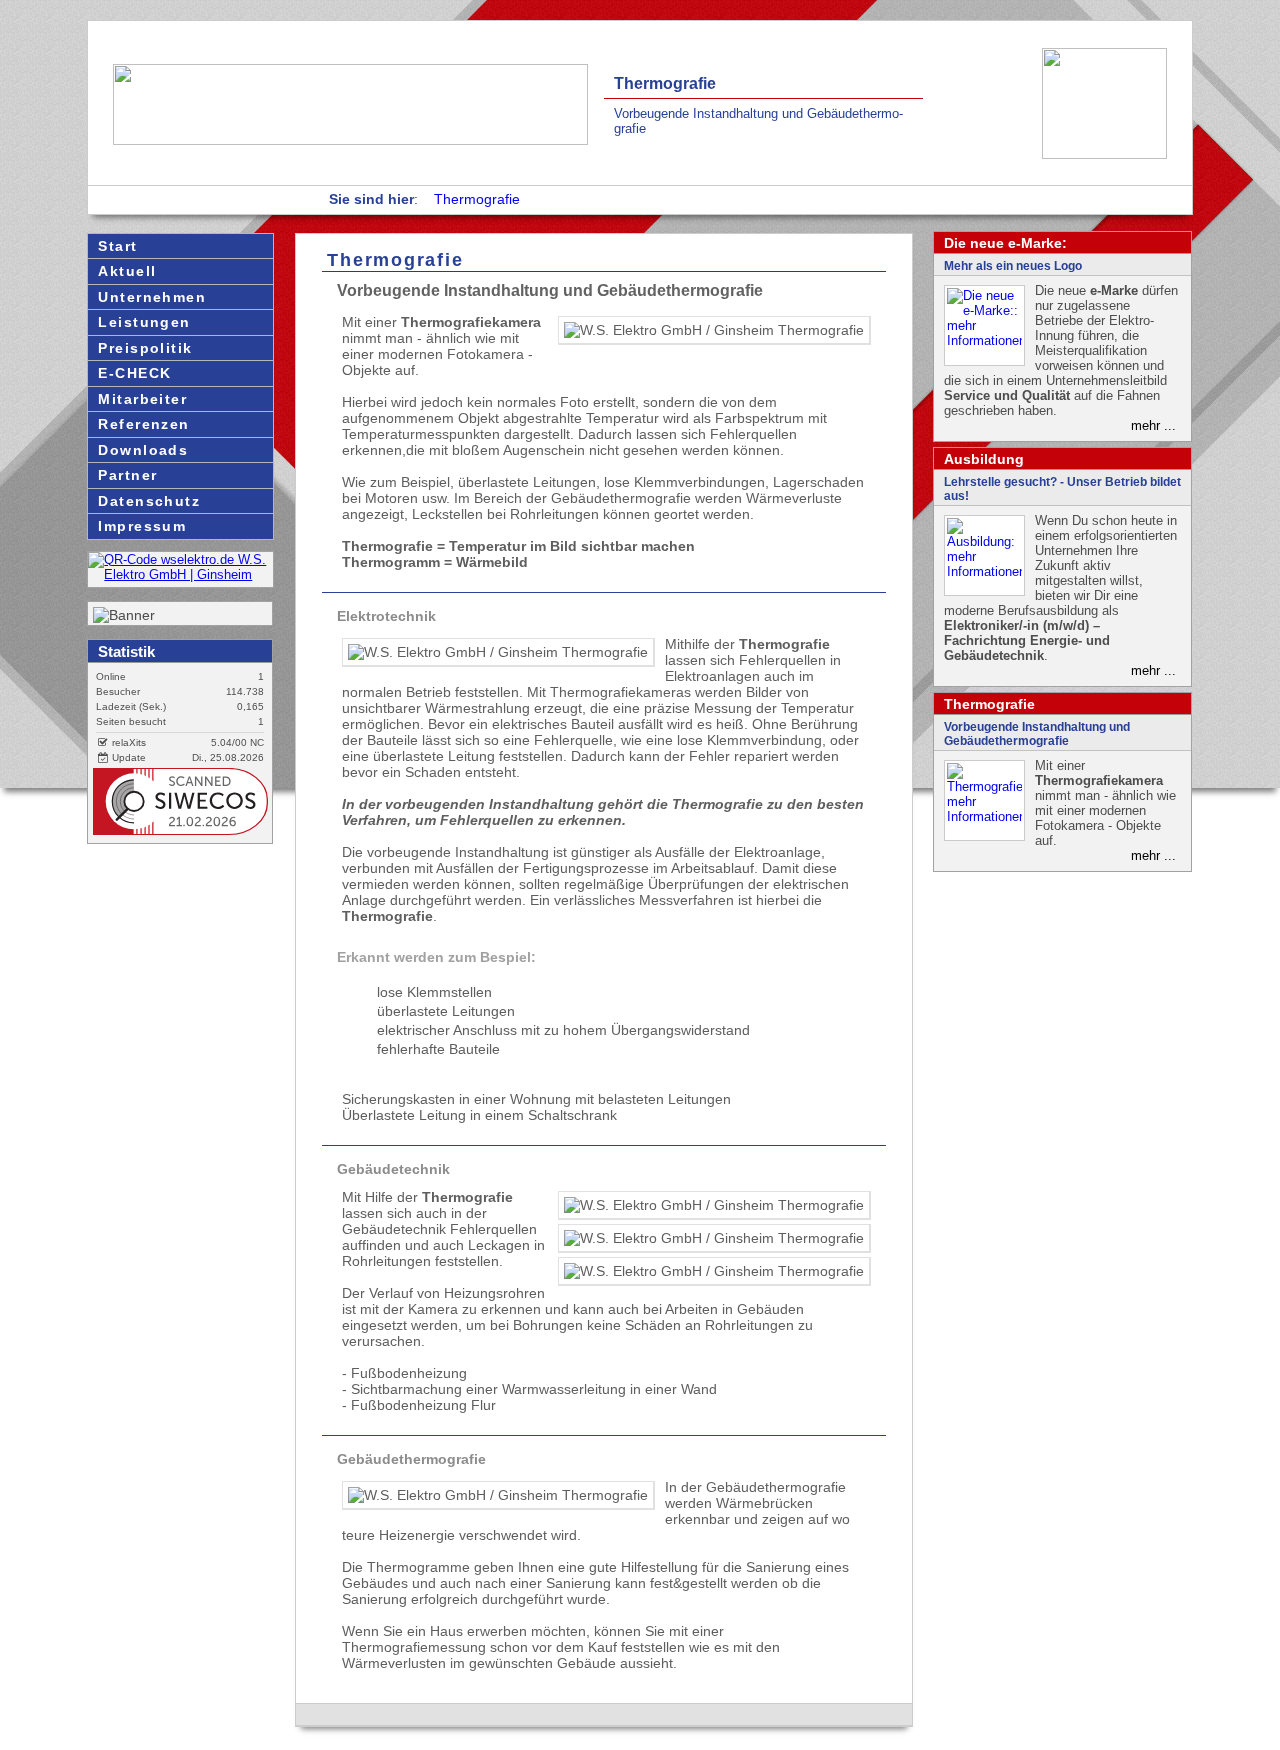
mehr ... (1153, 425)
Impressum (142, 526)
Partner (127, 475)
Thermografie (477, 199)
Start (117, 246)
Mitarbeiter (142, 399)
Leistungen (144, 322)
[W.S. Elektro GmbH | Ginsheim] (180, 574)
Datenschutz (149, 501)
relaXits (127, 742)
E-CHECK (134, 373)
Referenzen (143, 424)
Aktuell (127, 271)
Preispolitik (145, 348)
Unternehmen (152, 297)
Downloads (143, 450)
